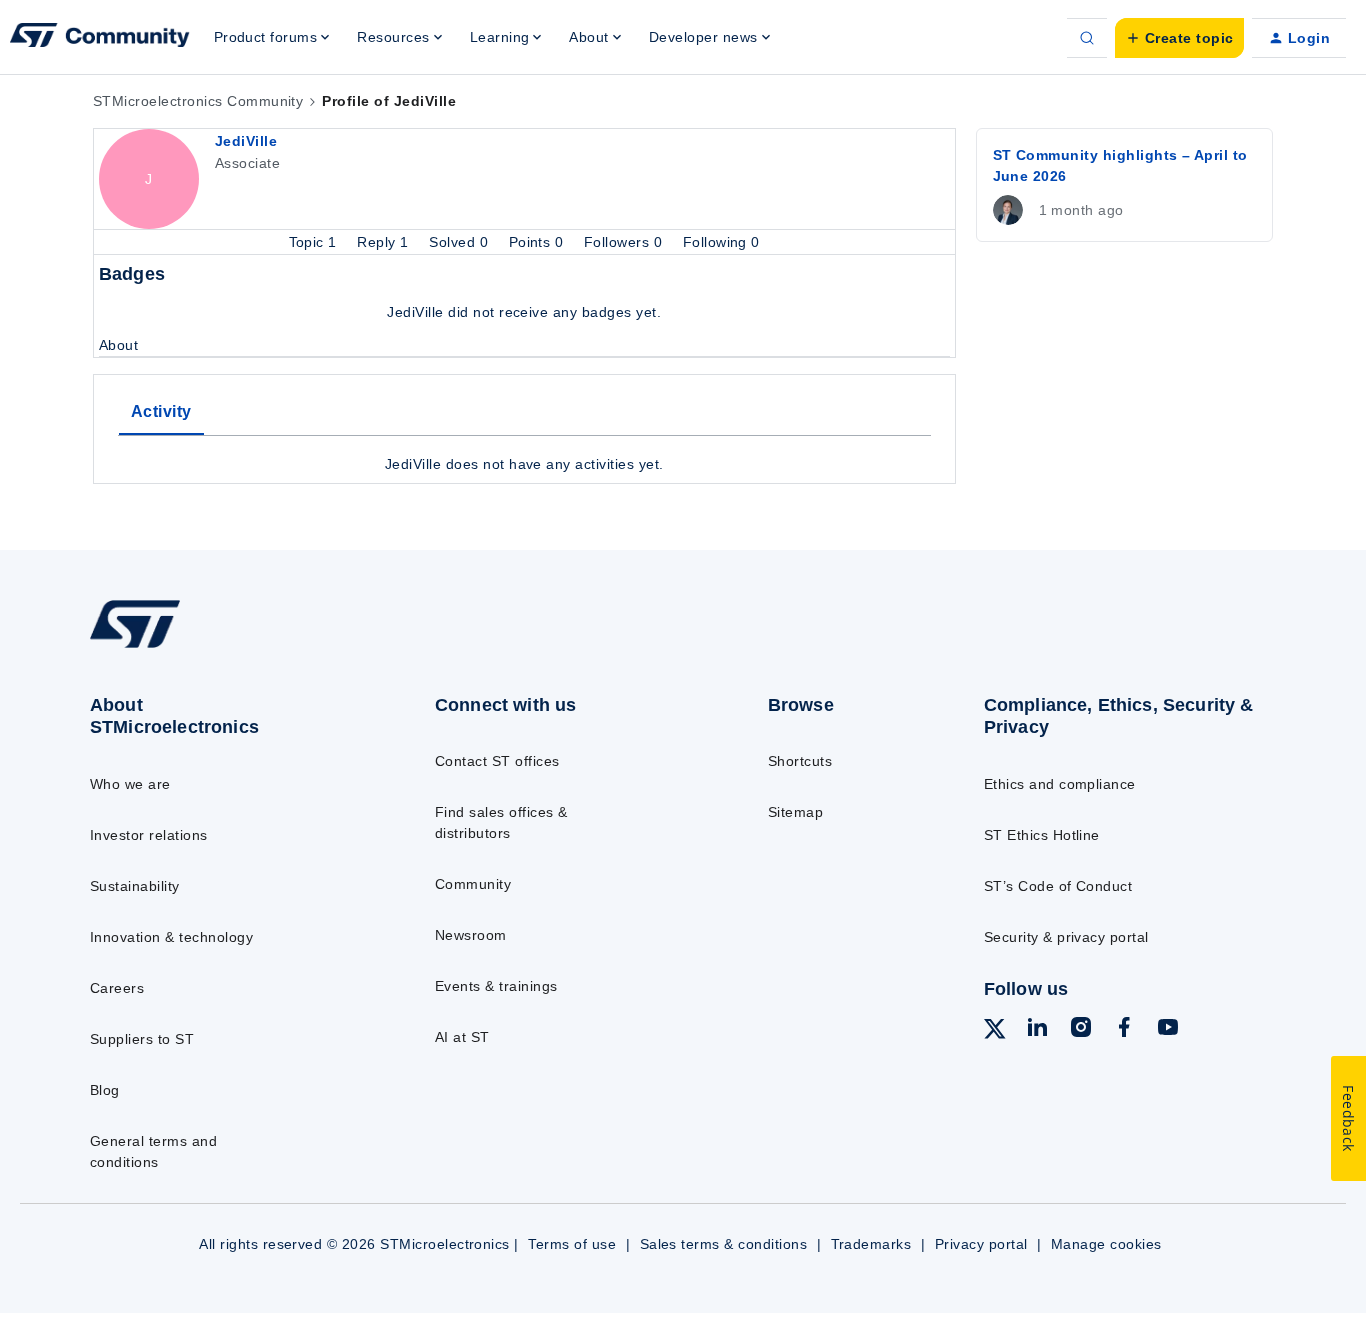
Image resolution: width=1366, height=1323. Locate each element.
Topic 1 (315, 242)
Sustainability (135, 886)
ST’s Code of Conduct (1058, 886)
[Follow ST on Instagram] (1081, 1030)
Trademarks (871, 1244)
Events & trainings (496, 986)
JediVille (246, 141)
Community (473, 884)
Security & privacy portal (1066, 937)
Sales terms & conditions (724, 1244)
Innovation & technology (171, 937)
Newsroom (471, 935)
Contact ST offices (497, 761)
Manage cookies (1106, 1244)
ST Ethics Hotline (1042, 835)
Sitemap (795, 812)
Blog (105, 1090)
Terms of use (572, 1244)
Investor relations (149, 835)
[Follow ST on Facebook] (1124, 1030)
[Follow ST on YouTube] (1168, 1030)
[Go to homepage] (223, 647)
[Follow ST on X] (995, 1032)
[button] (1179, 38)
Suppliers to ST (142, 1039)
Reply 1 (385, 242)
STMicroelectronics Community (198, 101)
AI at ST (462, 1037)
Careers (117, 988)
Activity (161, 411)
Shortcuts (800, 761)
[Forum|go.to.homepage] (100, 38)
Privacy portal (981, 1244)
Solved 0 (460, 242)
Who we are (130, 784)
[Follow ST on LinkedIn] (1037, 1030)
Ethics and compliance (1060, 784)
